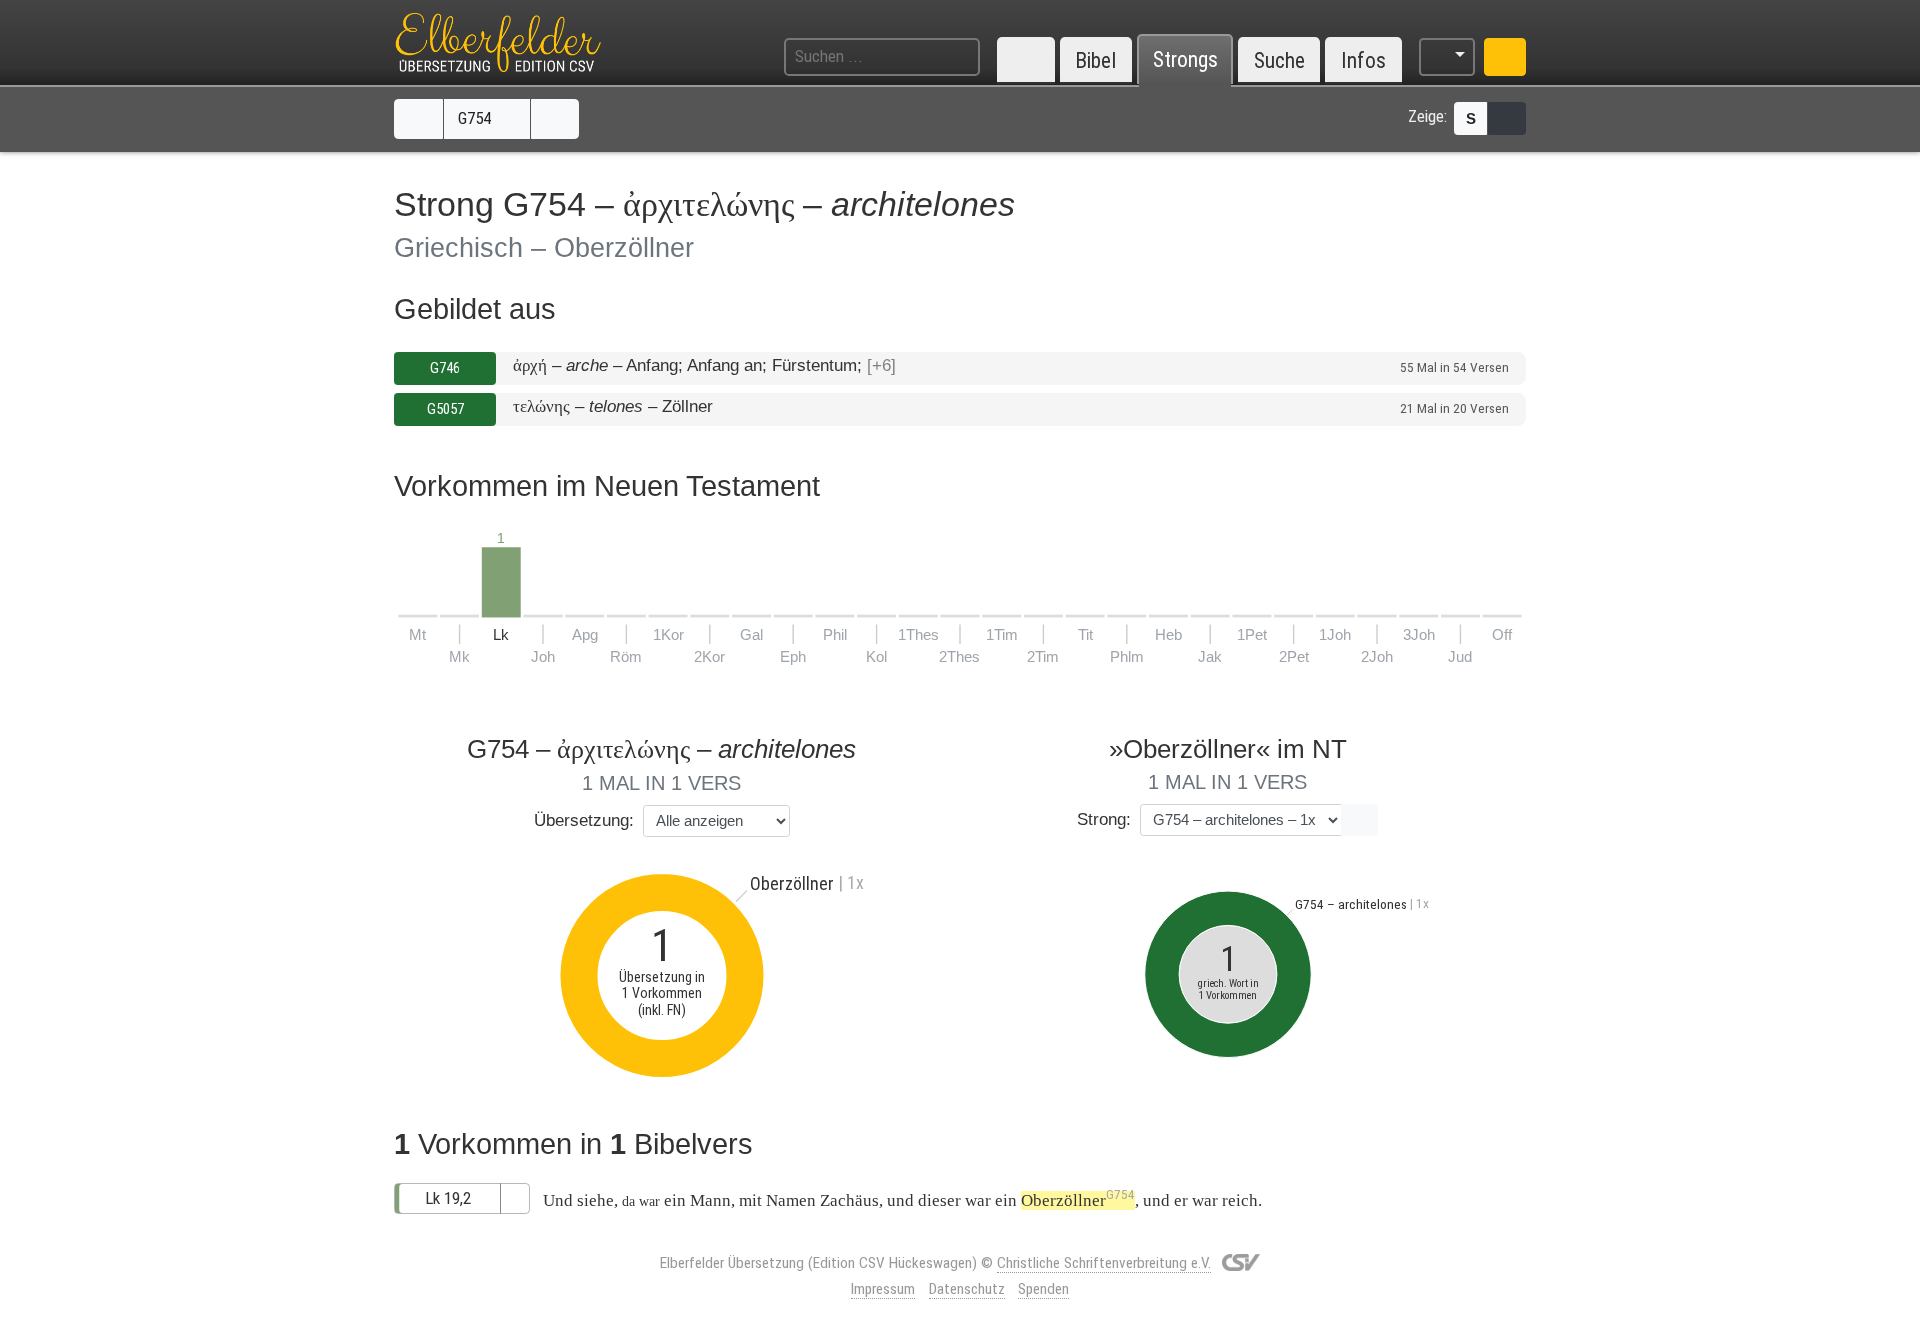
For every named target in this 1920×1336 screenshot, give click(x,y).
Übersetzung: (584, 820)
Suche (1279, 60)
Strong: (1104, 819)
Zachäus (849, 1200)
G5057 (445, 409)
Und (558, 1200)
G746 (445, 368)
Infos (1363, 60)
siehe (595, 1200)
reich (1240, 1200)
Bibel (1095, 60)
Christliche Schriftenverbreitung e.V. (1104, 1263)
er (1181, 1200)
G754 (476, 118)
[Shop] (1505, 57)
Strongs (1185, 60)
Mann (710, 1200)
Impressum (883, 1289)
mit (750, 1200)
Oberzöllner (1078, 1200)
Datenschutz (967, 1289)
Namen (791, 1200)
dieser (939, 1200)
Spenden (1043, 1289)
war (978, 1200)
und (900, 1200)
